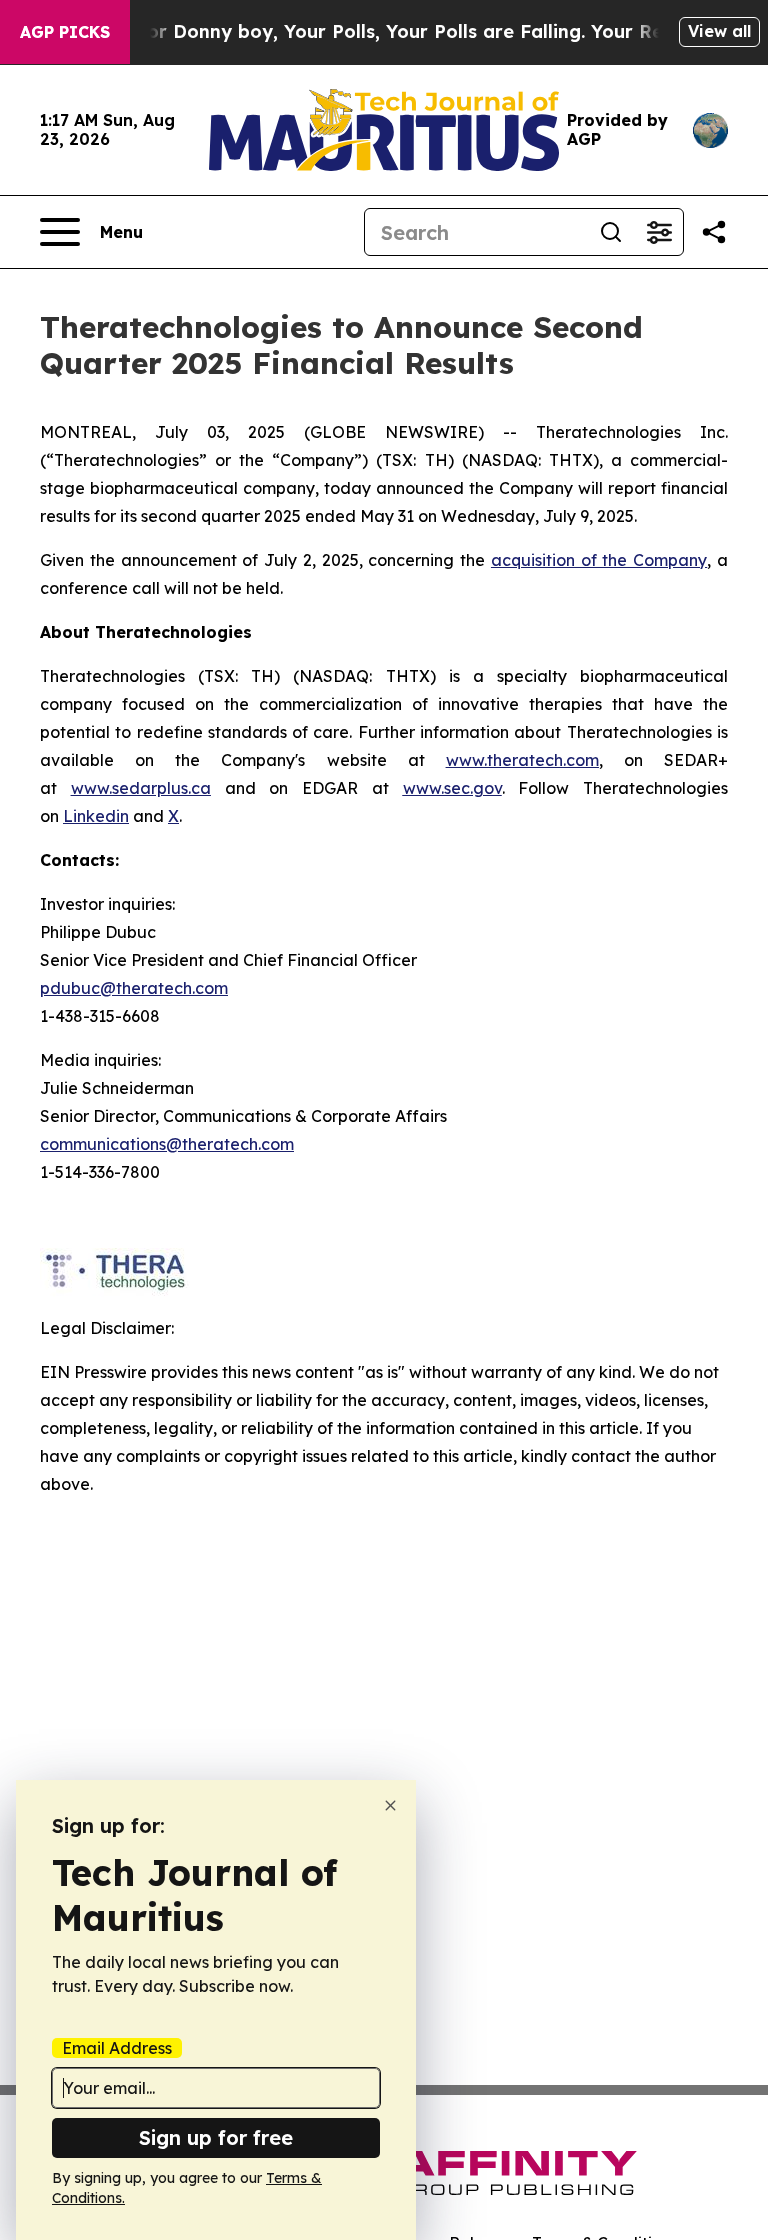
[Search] (611, 232)
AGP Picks (65, 32)
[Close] (390, 1805)
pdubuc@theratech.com (134, 988)
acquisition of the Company (599, 560)
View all (719, 31)
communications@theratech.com (167, 1144)
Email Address (117, 2048)
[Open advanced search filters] (659, 232)
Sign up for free (216, 2137)
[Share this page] (714, 232)
